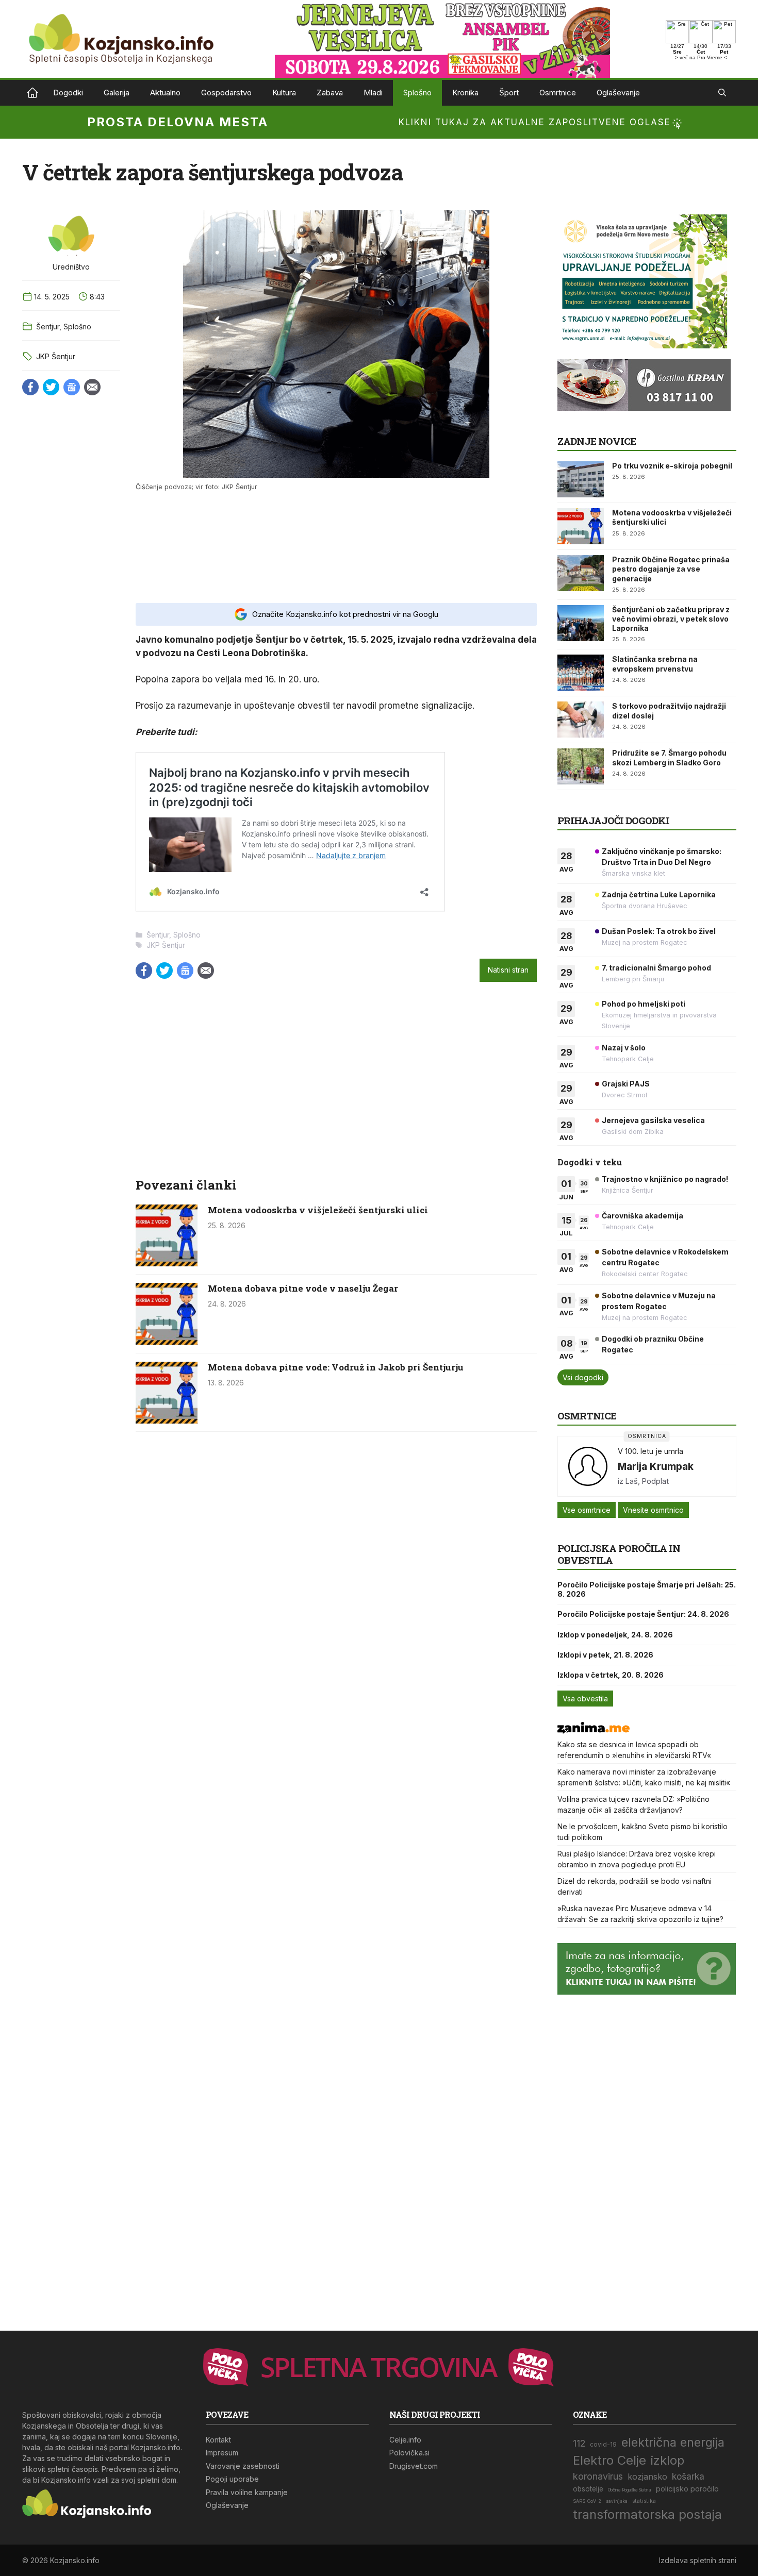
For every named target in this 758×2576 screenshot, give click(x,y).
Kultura (284, 93)
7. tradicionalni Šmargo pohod (656, 968)
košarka (688, 2476)
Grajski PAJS (626, 1084)
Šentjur (48, 327)
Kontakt (218, 2440)
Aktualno (165, 93)
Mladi (373, 93)
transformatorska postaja (647, 2514)
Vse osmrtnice (587, 1510)
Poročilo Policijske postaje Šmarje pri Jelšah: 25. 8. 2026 (647, 1589)
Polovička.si (409, 2453)
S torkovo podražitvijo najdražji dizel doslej (669, 710)
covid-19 (603, 2445)
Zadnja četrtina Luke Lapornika (659, 894)
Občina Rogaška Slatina (630, 2490)
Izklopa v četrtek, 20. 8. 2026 (611, 1675)
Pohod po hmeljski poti (644, 1004)
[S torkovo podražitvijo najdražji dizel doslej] (581, 720)
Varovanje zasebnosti (243, 2466)
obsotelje (588, 2489)
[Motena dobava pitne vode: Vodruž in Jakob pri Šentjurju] (167, 1420)
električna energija (673, 2442)
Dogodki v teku (590, 1162)
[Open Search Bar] (722, 93)
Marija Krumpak (656, 1466)
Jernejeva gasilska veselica (653, 1120)
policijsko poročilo (687, 2489)
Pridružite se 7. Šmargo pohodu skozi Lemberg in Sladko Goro (669, 757)
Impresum (222, 2453)
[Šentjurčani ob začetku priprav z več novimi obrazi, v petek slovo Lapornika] (581, 623)
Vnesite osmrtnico (653, 1510)
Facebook (30, 387)
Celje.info (405, 2440)
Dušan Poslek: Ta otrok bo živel (659, 931)
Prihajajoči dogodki (613, 820)
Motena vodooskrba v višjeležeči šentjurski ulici (318, 1210)
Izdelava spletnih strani (698, 2560)
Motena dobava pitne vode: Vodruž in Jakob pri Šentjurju (336, 1367)
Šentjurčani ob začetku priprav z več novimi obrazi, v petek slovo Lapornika (671, 619)
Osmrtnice (558, 93)
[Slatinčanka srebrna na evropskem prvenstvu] (581, 673)
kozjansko (647, 2477)
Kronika (465, 93)
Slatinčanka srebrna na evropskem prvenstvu (655, 664)
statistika (644, 2501)
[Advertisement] (336, 546)
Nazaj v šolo (624, 1048)
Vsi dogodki (583, 1377)
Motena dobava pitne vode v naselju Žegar (303, 1288)
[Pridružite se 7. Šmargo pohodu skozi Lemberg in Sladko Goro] (581, 766)
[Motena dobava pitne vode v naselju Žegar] (167, 1342)
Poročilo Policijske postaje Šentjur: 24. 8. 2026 (643, 1614)
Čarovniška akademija (642, 1216)
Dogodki (68, 93)
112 (579, 2443)
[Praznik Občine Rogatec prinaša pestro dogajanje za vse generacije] (581, 573)
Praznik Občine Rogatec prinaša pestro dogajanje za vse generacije (671, 569)
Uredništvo (71, 267)
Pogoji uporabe (232, 2479)
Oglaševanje (618, 93)
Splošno (417, 93)
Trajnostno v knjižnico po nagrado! (665, 1179)
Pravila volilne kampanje (247, 2492)
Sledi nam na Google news (72, 387)
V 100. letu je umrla (650, 1451)
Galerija (117, 93)
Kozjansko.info (32, 93)
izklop (668, 2460)
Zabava (330, 93)
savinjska (617, 2501)
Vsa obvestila (585, 1699)
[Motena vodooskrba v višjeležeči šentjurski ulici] (167, 1263)
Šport (509, 93)
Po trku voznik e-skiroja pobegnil (672, 466)
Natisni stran (508, 970)
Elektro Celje (609, 2460)
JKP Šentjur (56, 356)
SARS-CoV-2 (587, 2501)
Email (92, 387)
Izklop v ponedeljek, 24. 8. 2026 (615, 1635)
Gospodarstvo (226, 93)
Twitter (51, 387)
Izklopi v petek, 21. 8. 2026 (605, 1655)
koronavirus (598, 2476)
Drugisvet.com (414, 2466)
